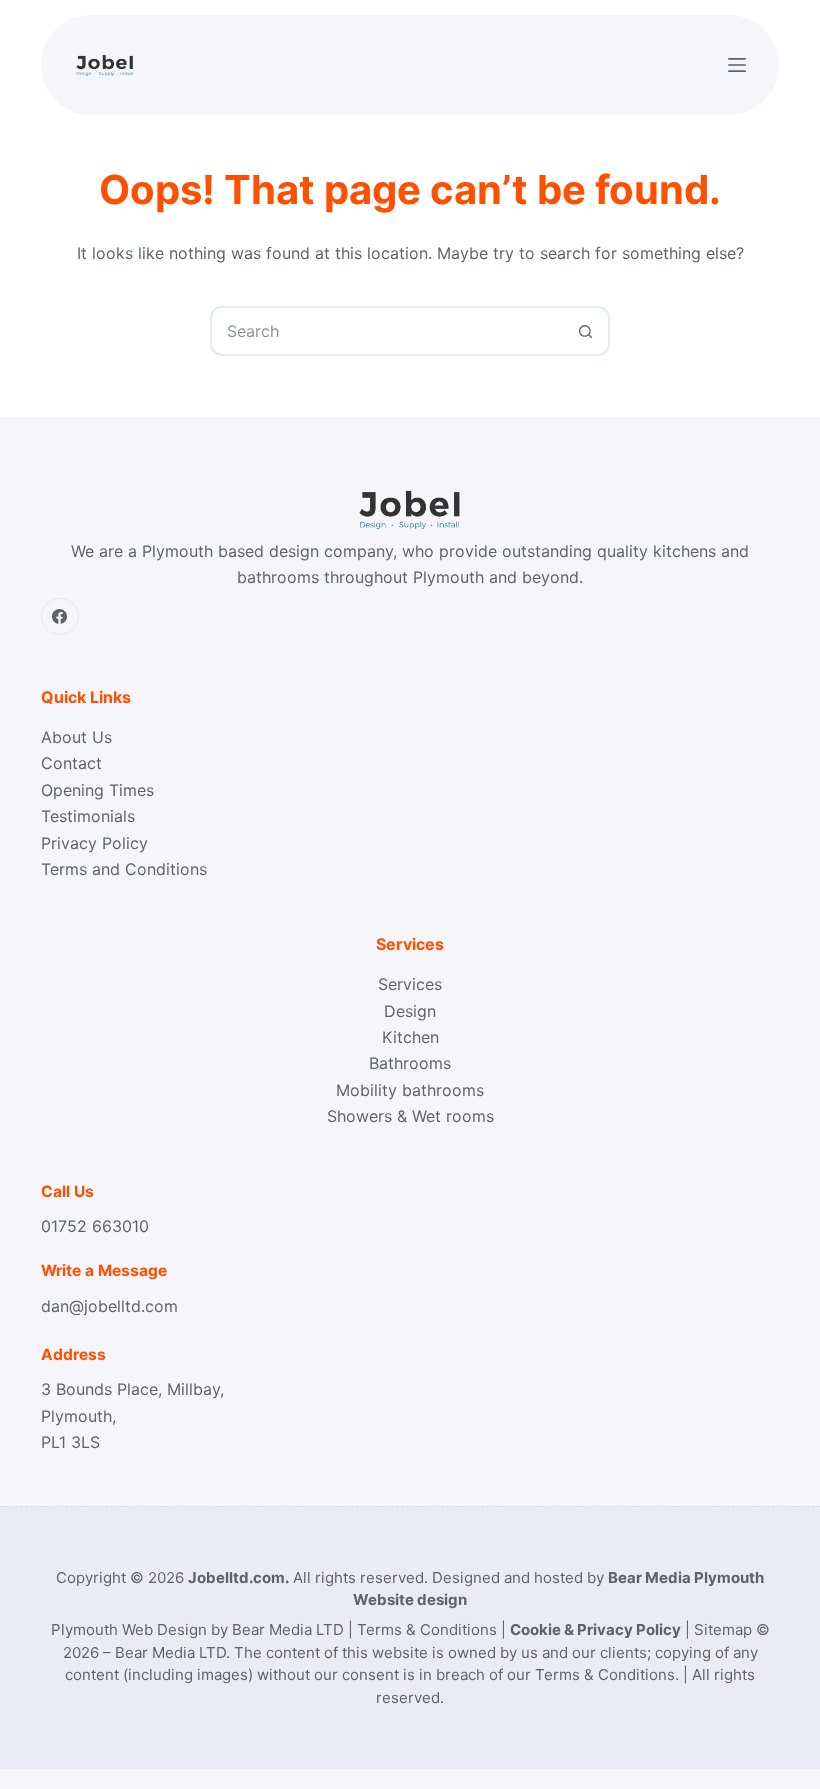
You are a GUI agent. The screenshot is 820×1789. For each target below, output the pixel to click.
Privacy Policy (94, 843)
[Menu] (737, 65)
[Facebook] (60, 617)
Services (410, 984)
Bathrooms (410, 1063)
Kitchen (410, 1037)
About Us (76, 737)
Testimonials (88, 816)
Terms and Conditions (124, 869)
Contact (71, 763)
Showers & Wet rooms (410, 1116)
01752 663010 (95, 1226)
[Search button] (585, 331)
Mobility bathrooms (410, 1090)
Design (410, 1011)
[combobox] (387, 331)
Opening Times (97, 790)
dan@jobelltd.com (109, 1306)
